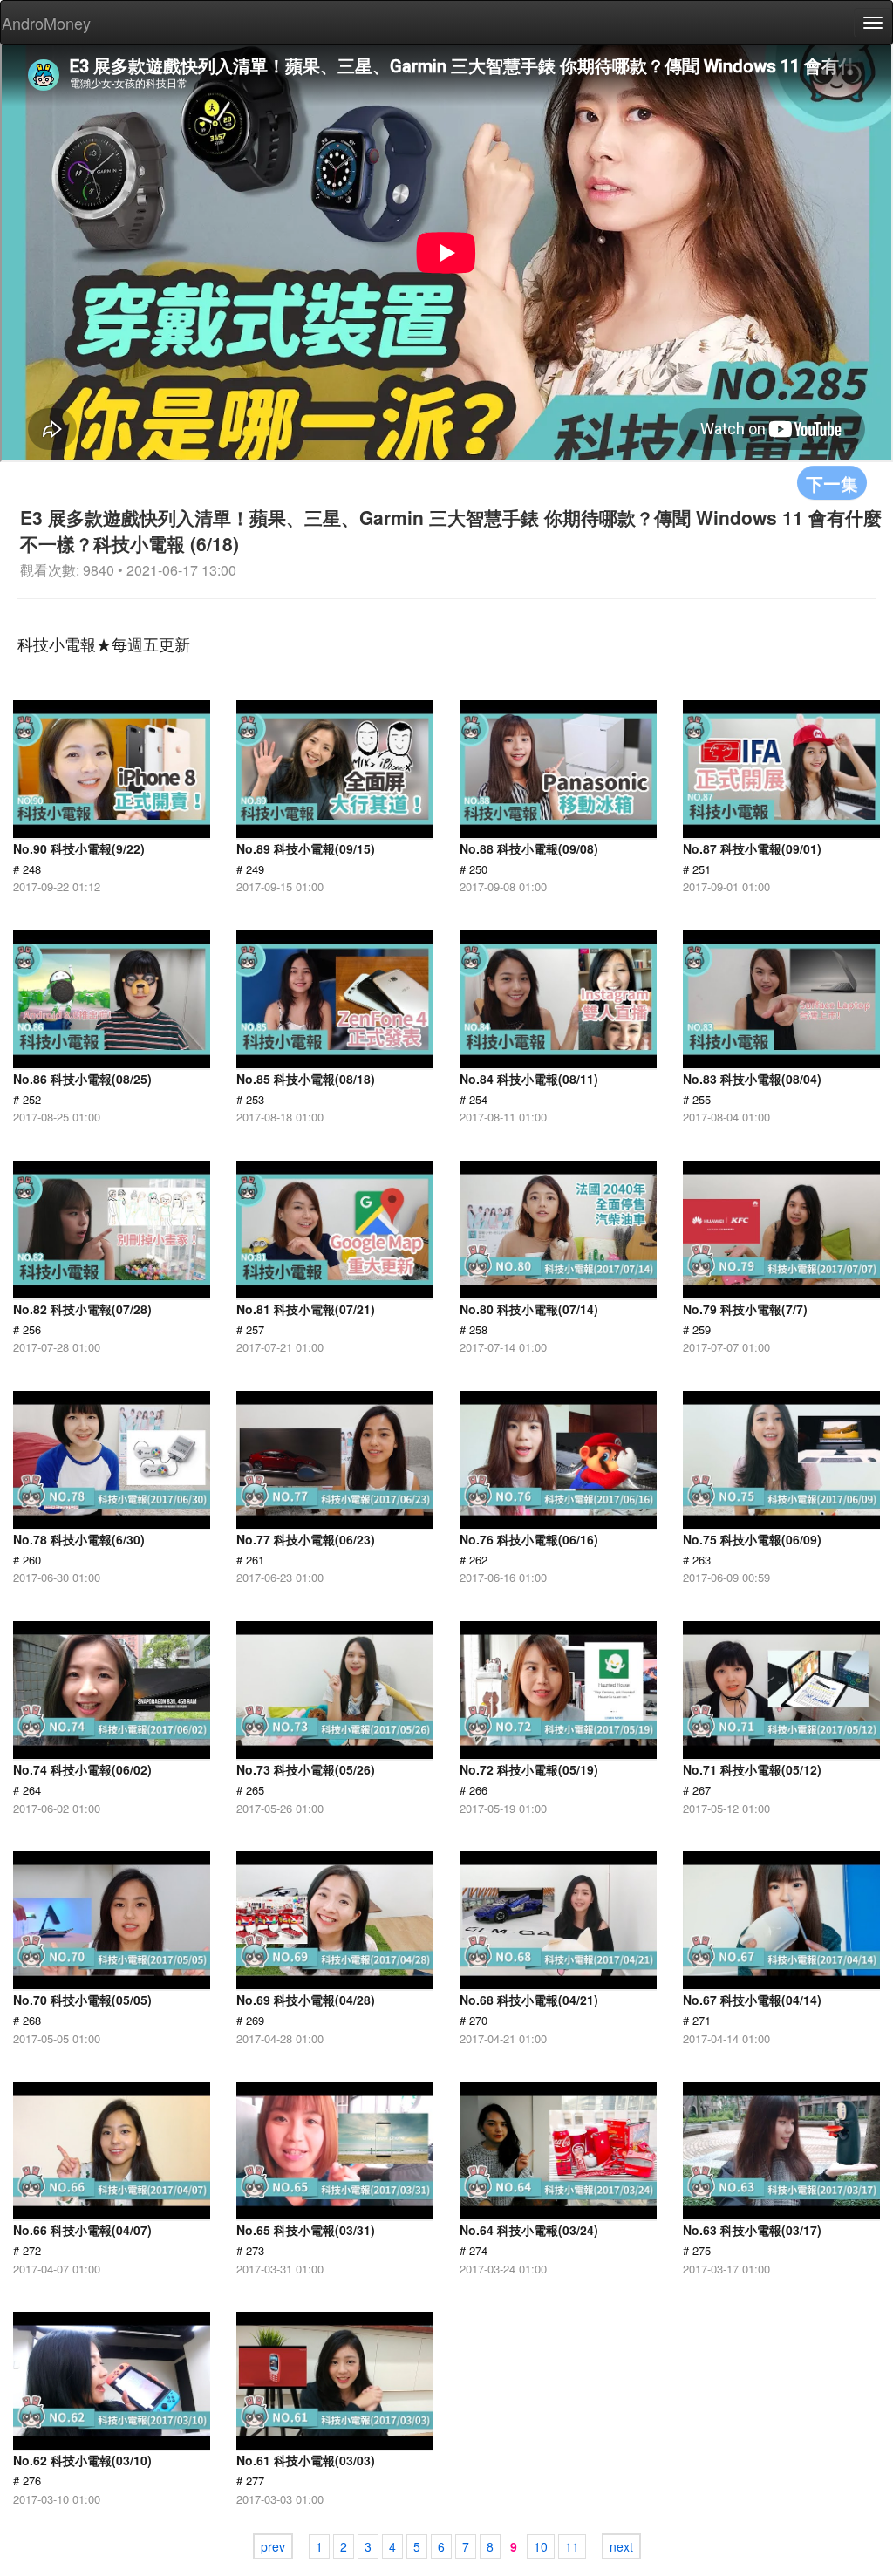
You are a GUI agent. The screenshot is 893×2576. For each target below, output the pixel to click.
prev (273, 2546)
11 (572, 2546)
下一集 (832, 483)
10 (541, 2546)
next (621, 2546)
